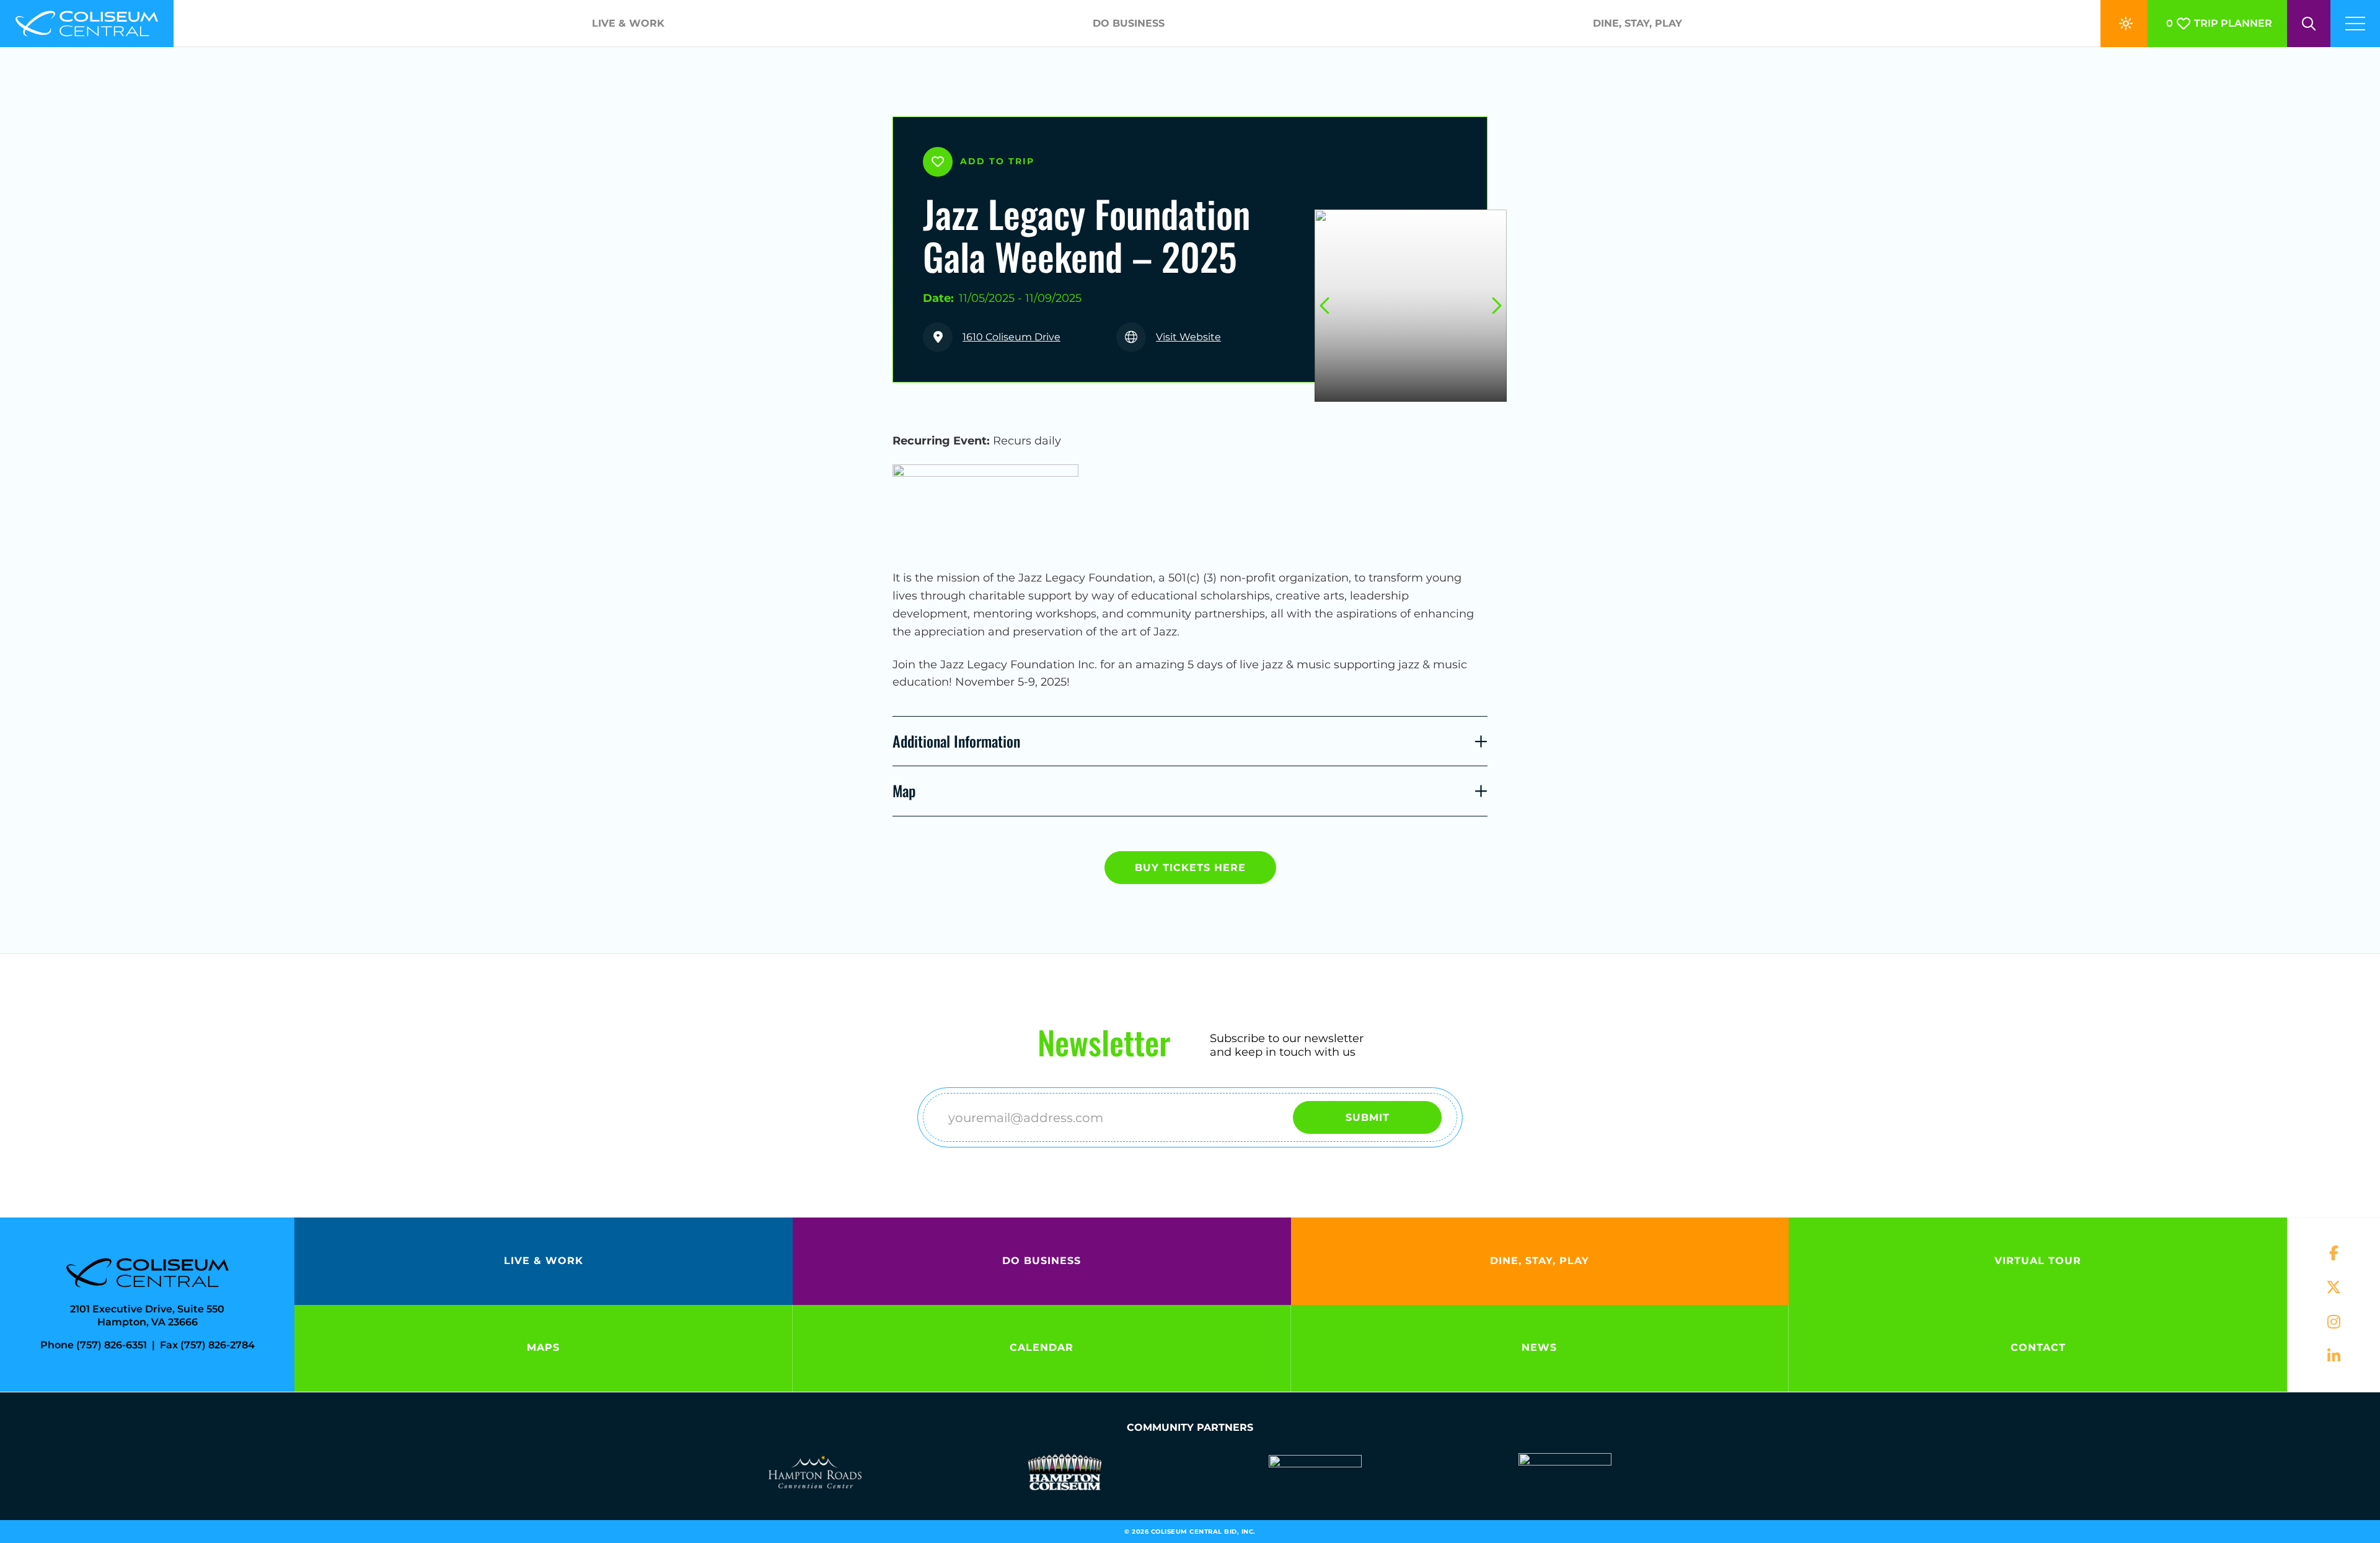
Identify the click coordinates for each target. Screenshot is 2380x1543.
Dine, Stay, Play (1637, 23)
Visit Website (1188, 337)
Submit (1368, 1117)
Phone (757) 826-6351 (94, 1345)
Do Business (1129, 23)
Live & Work (628, 23)
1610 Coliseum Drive (1011, 337)
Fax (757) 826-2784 (207, 1345)
